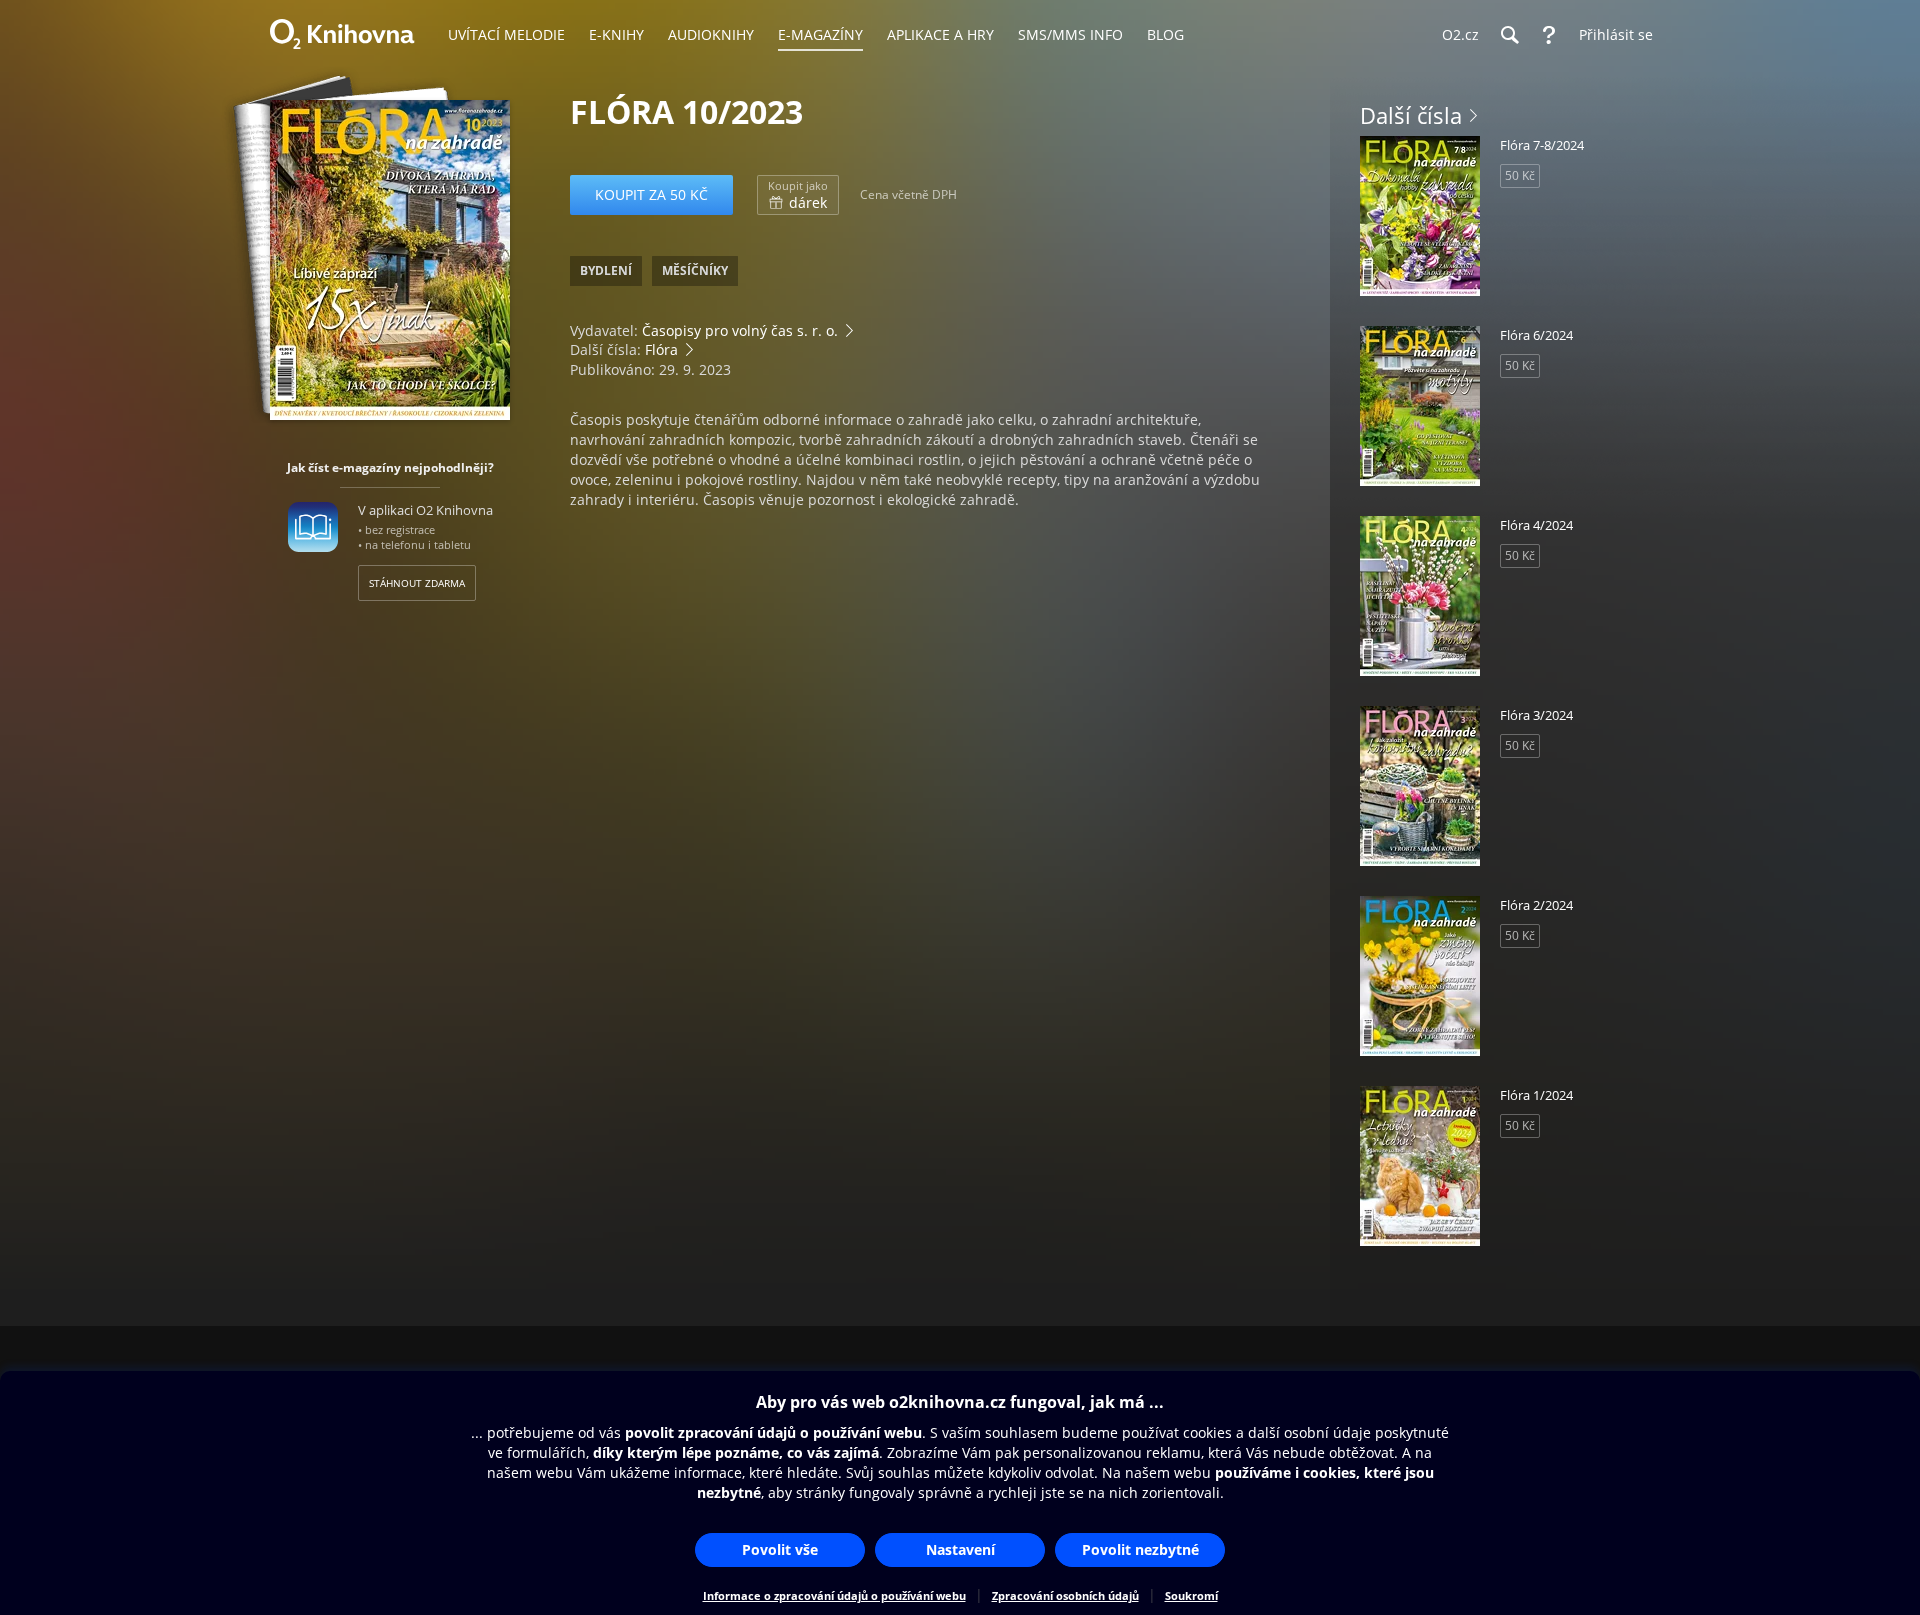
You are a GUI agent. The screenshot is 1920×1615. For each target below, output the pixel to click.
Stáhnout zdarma (417, 583)
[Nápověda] (1549, 35)
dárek (798, 195)
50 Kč (1520, 175)
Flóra (661, 349)
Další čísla (1411, 115)
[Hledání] (1509, 35)
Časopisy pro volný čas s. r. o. (740, 330)
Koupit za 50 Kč (651, 194)
